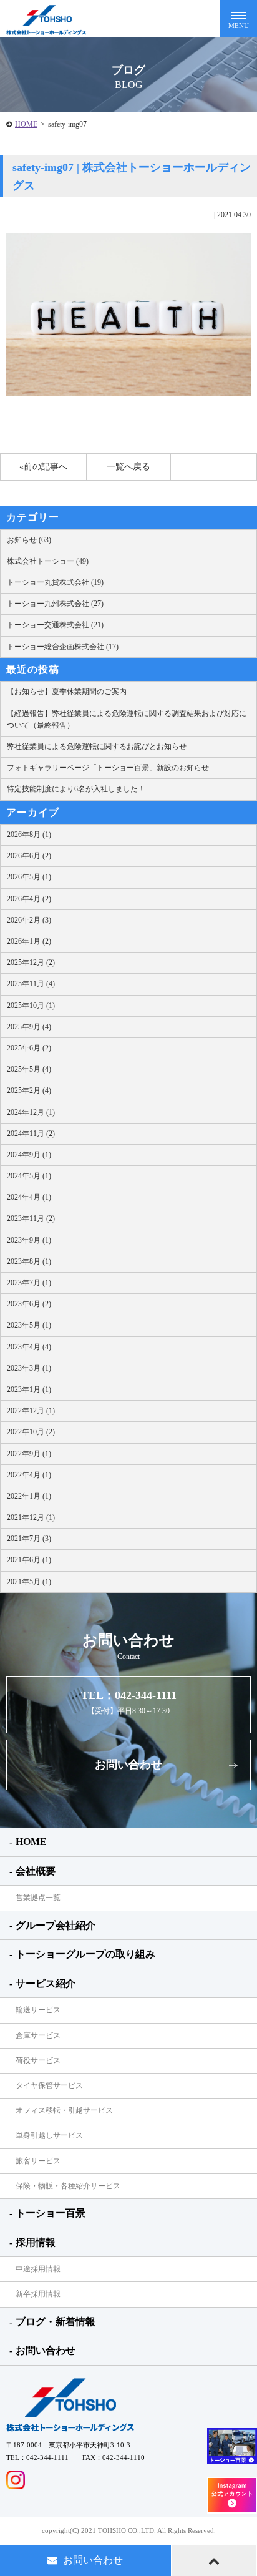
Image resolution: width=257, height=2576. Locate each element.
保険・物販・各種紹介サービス (68, 2186)
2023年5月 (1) (29, 1325)
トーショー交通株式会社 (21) (55, 625)
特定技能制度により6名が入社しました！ (76, 789)
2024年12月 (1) (31, 1112)
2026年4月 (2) (29, 899)
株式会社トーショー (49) (48, 561)
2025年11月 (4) (31, 984)
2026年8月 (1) (29, 835)
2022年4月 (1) (29, 1475)
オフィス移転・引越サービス (64, 2110)
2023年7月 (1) (29, 1283)
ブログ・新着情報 (56, 2322)
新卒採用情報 (38, 2294)
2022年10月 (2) (31, 1432)
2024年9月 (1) (29, 1155)
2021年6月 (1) (29, 1560)
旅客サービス (38, 2161)
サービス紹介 (46, 1983)
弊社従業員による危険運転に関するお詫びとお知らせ (97, 747)
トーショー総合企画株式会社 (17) (63, 647)
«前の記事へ (43, 467)
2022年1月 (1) (29, 1496)
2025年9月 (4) (29, 1027)
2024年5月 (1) (29, 1176)
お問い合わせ (128, 1765)
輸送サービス (38, 2010)
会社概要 (36, 1871)
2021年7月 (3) (29, 1539)
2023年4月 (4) (29, 1347)
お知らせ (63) (29, 540)
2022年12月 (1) (31, 1411)
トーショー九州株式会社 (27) (55, 604)
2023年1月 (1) (29, 1389)
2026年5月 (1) (29, 877)
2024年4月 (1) (29, 1197)
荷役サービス (38, 2060)
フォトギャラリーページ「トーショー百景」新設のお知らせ (108, 768)
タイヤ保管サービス (49, 2085)
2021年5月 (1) (29, 1582)
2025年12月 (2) (31, 962)
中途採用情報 (38, 2269)
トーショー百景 (51, 2213)
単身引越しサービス (49, 2135)
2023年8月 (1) (29, 1261)
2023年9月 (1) (29, 1240)
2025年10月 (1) (31, 1006)
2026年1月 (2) (29, 941)
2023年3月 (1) (29, 1368)
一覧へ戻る (128, 467)
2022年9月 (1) (29, 1454)
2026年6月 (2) (29, 856)
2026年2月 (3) (29, 920)
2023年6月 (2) (29, 1304)
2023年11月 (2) (31, 1218)
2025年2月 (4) (29, 1090)
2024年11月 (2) (31, 1134)
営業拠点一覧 (38, 1898)
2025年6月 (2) (29, 1048)
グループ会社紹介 (56, 1925)
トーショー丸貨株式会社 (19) (55, 582)
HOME (26, 124)
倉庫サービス (38, 2035)
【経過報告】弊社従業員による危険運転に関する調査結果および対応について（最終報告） (127, 719)
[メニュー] (238, 19)
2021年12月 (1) (31, 1517)
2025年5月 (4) (29, 1069)
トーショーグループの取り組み (85, 1954)
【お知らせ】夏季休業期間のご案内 (67, 692)
